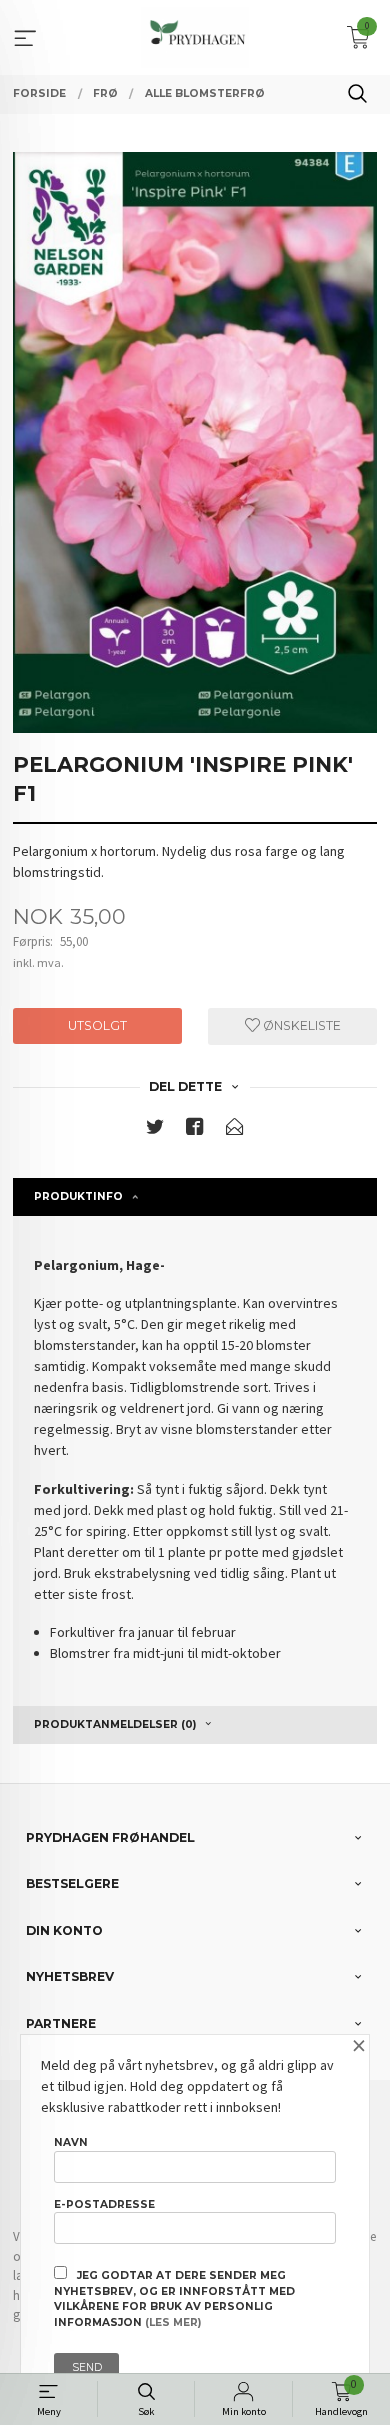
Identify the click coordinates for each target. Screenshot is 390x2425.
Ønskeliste (300, 1025)
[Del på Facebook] (195, 1130)
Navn (71, 2142)
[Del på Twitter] (155, 1130)
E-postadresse (104, 2204)
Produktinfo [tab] (78, 1196)
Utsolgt (97, 1025)
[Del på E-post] (235, 1130)
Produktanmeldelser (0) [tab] (115, 1724)
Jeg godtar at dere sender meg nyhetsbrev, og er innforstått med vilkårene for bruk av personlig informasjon (174, 2299)
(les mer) (173, 2322)
